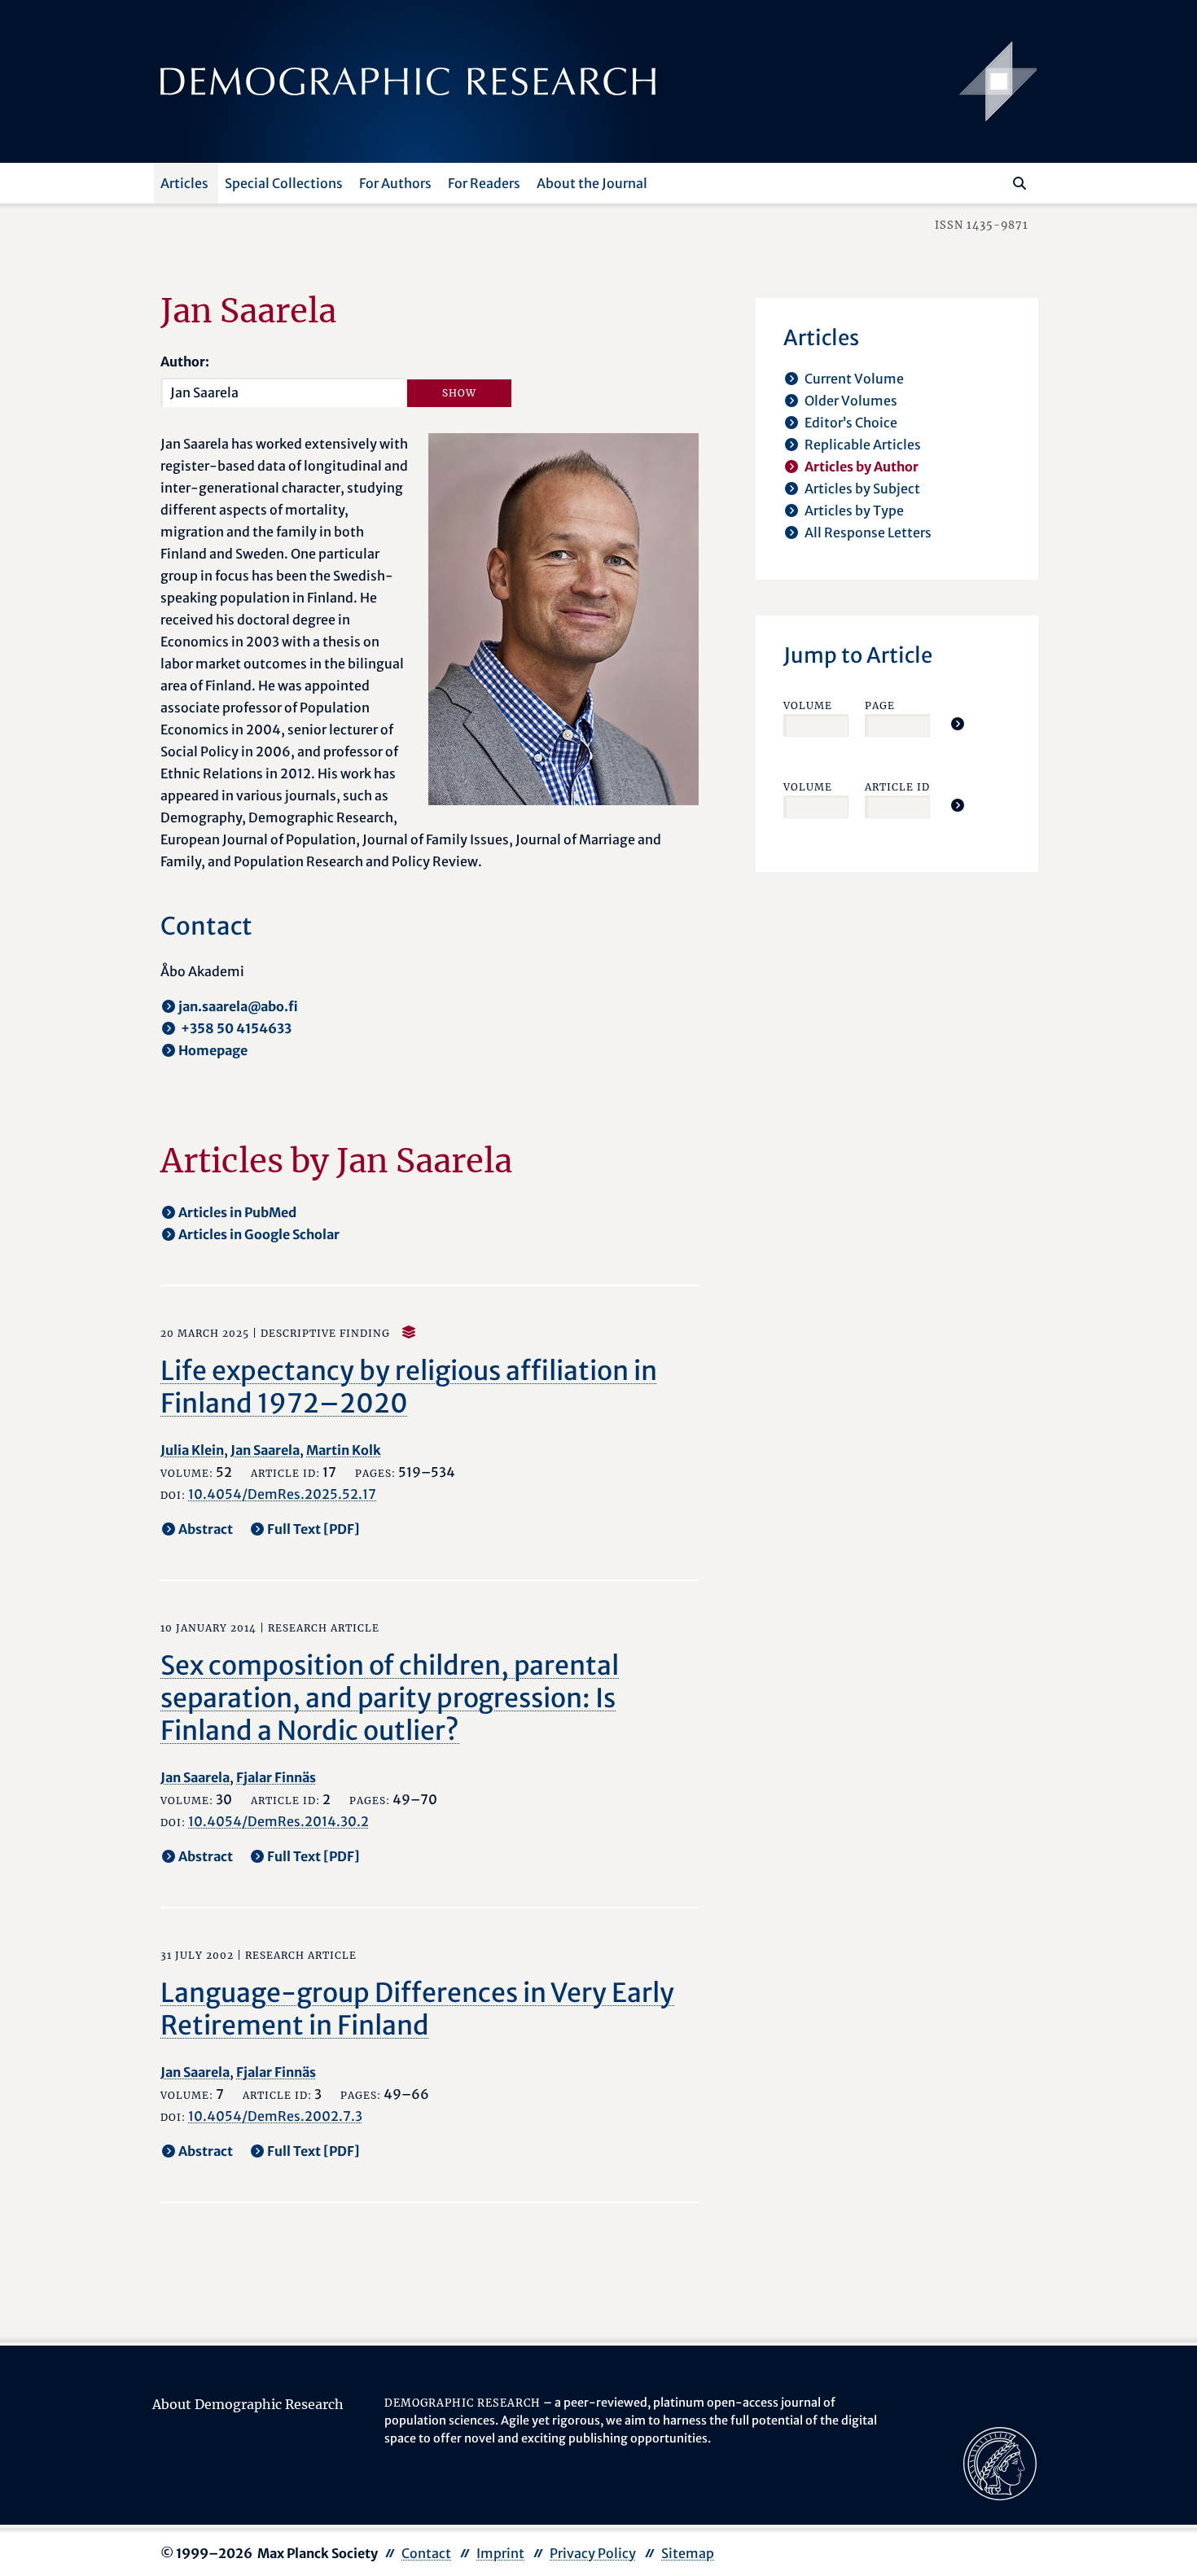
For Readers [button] (484, 183)
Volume (808, 705)
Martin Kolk (344, 1450)
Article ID (897, 787)
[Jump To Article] (958, 724)
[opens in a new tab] (1000, 2463)
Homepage (213, 1050)
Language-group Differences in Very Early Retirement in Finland (417, 2009)
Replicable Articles (863, 445)
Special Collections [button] (284, 183)
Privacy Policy (593, 2553)
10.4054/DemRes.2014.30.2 (278, 1821)
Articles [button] (184, 183)
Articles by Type (854, 510)
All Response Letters (868, 532)
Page (880, 705)
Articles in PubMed (237, 1212)
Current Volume (854, 379)
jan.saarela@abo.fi (238, 1006)
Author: (185, 361)
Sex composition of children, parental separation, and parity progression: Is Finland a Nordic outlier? (390, 1698)
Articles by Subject (862, 488)
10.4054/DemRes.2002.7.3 (275, 2116)
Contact (426, 2553)
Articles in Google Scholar (259, 1234)
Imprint (500, 2553)
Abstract (206, 1529)
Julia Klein (192, 1450)
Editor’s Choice (851, 423)
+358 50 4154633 (235, 1028)
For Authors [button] (395, 183)
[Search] (1019, 183)
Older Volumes (851, 401)
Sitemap (688, 2553)
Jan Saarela (265, 1450)
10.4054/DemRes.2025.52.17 (282, 1494)
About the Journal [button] (592, 183)
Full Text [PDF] (313, 1529)
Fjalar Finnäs (276, 1777)
